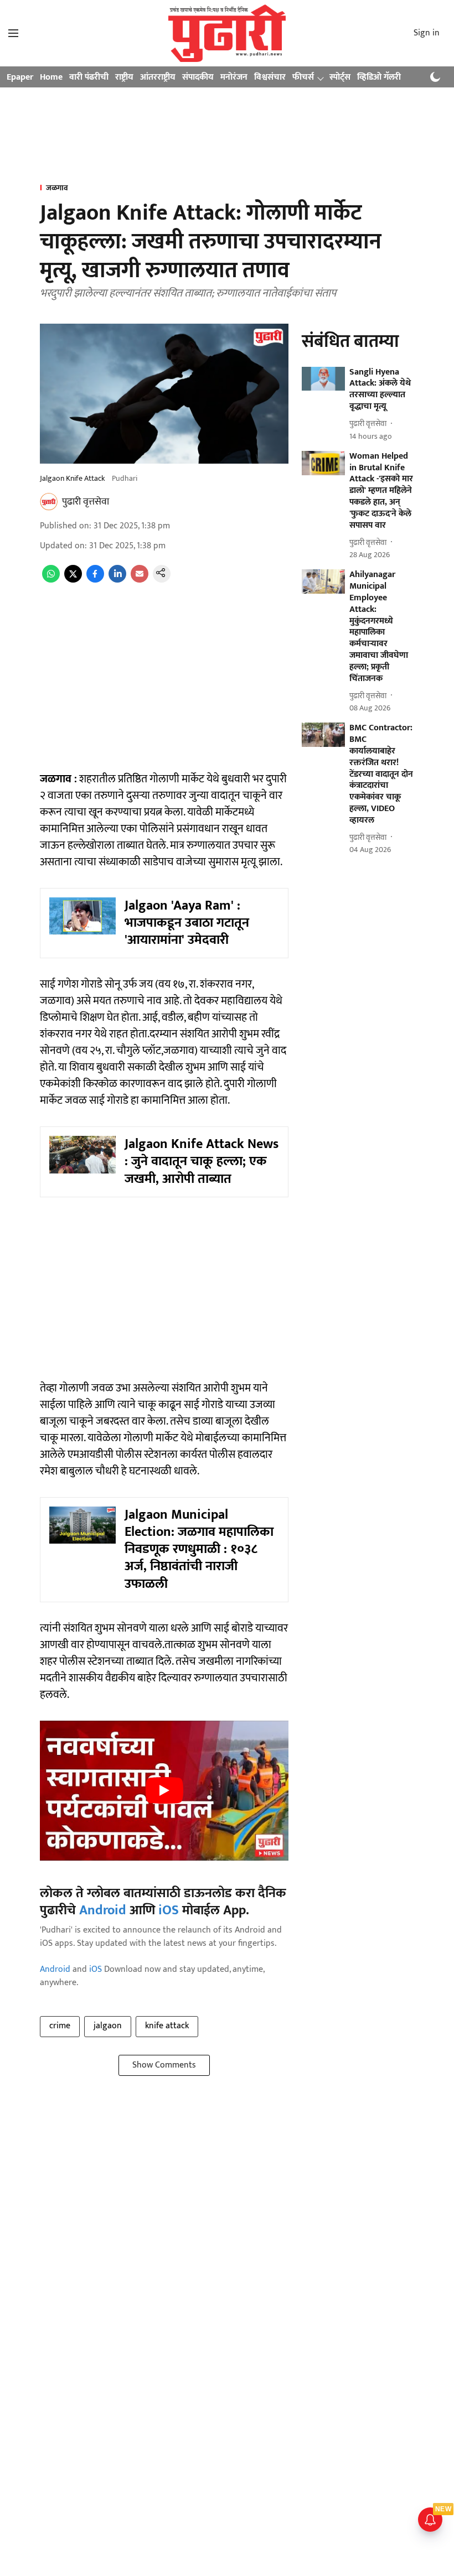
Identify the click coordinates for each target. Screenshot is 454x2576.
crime (60, 2026)
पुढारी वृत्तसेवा (86, 502)
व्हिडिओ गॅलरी (379, 77)
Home (51, 77)
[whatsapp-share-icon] (51, 580)
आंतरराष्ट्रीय (158, 77)
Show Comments (164, 2065)
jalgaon (108, 2026)
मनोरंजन (234, 77)
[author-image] (49, 502)
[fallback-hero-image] (323, 379)
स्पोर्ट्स (340, 77)
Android (103, 1910)
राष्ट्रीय (124, 77)
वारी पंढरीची (89, 77)
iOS (169, 1910)
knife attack (167, 2026)
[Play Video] (164, 1790)
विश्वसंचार (270, 77)
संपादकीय (198, 77)
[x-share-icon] (73, 580)
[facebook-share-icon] (95, 580)
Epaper (20, 77)
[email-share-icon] (140, 580)
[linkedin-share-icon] (117, 580)
